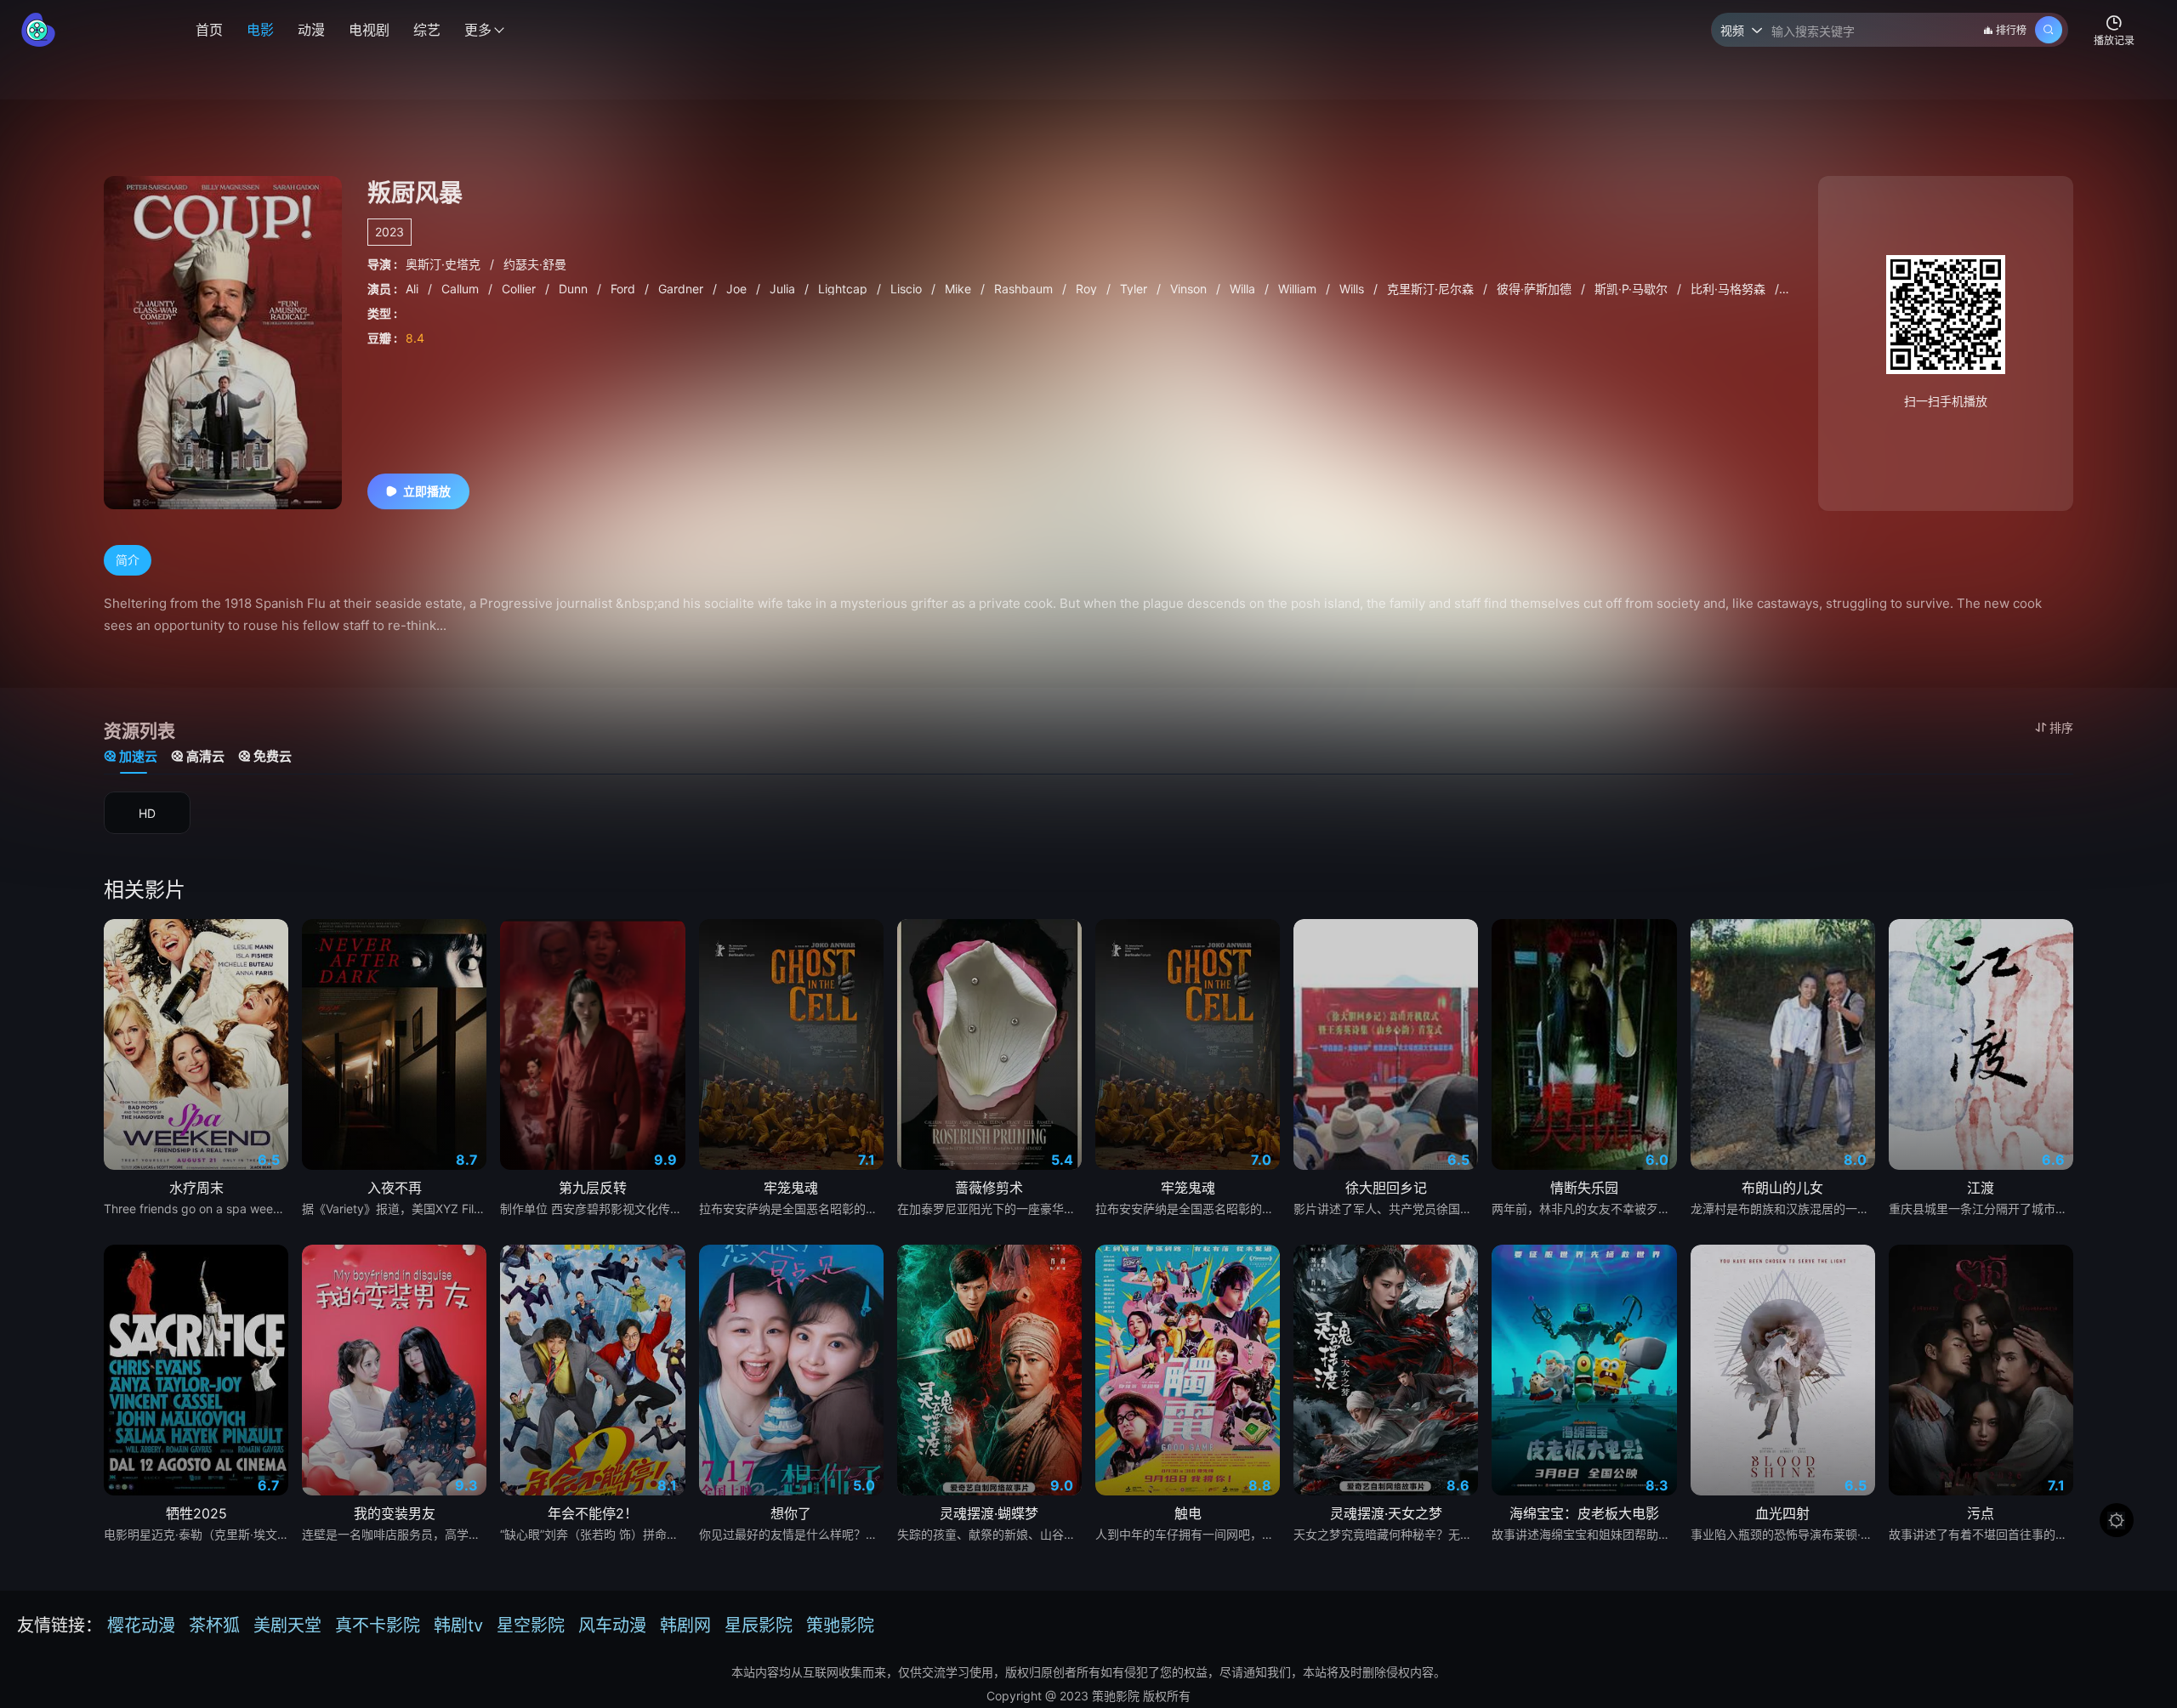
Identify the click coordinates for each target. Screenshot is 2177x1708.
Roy (1088, 289)
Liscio (908, 289)
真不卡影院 (378, 1626)
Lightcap (844, 289)
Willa (1244, 289)
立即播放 (427, 491)
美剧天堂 (287, 1626)
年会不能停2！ (593, 1513)
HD (147, 813)
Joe (738, 289)
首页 (209, 30)
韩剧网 (685, 1626)
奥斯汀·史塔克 (445, 264)
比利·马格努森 (1730, 289)
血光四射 (1782, 1513)
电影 (260, 30)
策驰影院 (840, 1626)
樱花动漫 (141, 1626)
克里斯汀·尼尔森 (1432, 289)
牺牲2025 (196, 1513)
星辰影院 (759, 1626)
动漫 (311, 30)
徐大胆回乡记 (1386, 1188)
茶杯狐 (214, 1626)
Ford (625, 289)
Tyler (1135, 289)
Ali (414, 289)
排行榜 (2011, 30)
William (1299, 289)
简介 (128, 560)
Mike (960, 289)
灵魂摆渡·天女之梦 (1386, 1513)
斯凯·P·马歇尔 (1633, 289)
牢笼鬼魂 (791, 1188)
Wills (1353, 289)
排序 (2061, 727)
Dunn (575, 289)
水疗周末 (196, 1188)
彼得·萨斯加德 (1536, 289)
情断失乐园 (1584, 1188)
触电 (1188, 1513)
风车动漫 (612, 1626)
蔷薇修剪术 (989, 1188)
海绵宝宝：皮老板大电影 (1584, 1513)
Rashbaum (1025, 289)
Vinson (1190, 289)
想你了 (791, 1513)
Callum (462, 289)
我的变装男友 (395, 1513)
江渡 (1981, 1188)
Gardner (682, 289)
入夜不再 (395, 1188)
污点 (1981, 1513)
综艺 (427, 30)
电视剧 (369, 30)
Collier (520, 289)
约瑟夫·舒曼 (535, 264)
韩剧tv (458, 1626)
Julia (784, 289)
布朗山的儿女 (1782, 1188)
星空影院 (531, 1626)
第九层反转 (593, 1188)
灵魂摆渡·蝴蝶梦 (989, 1513)
